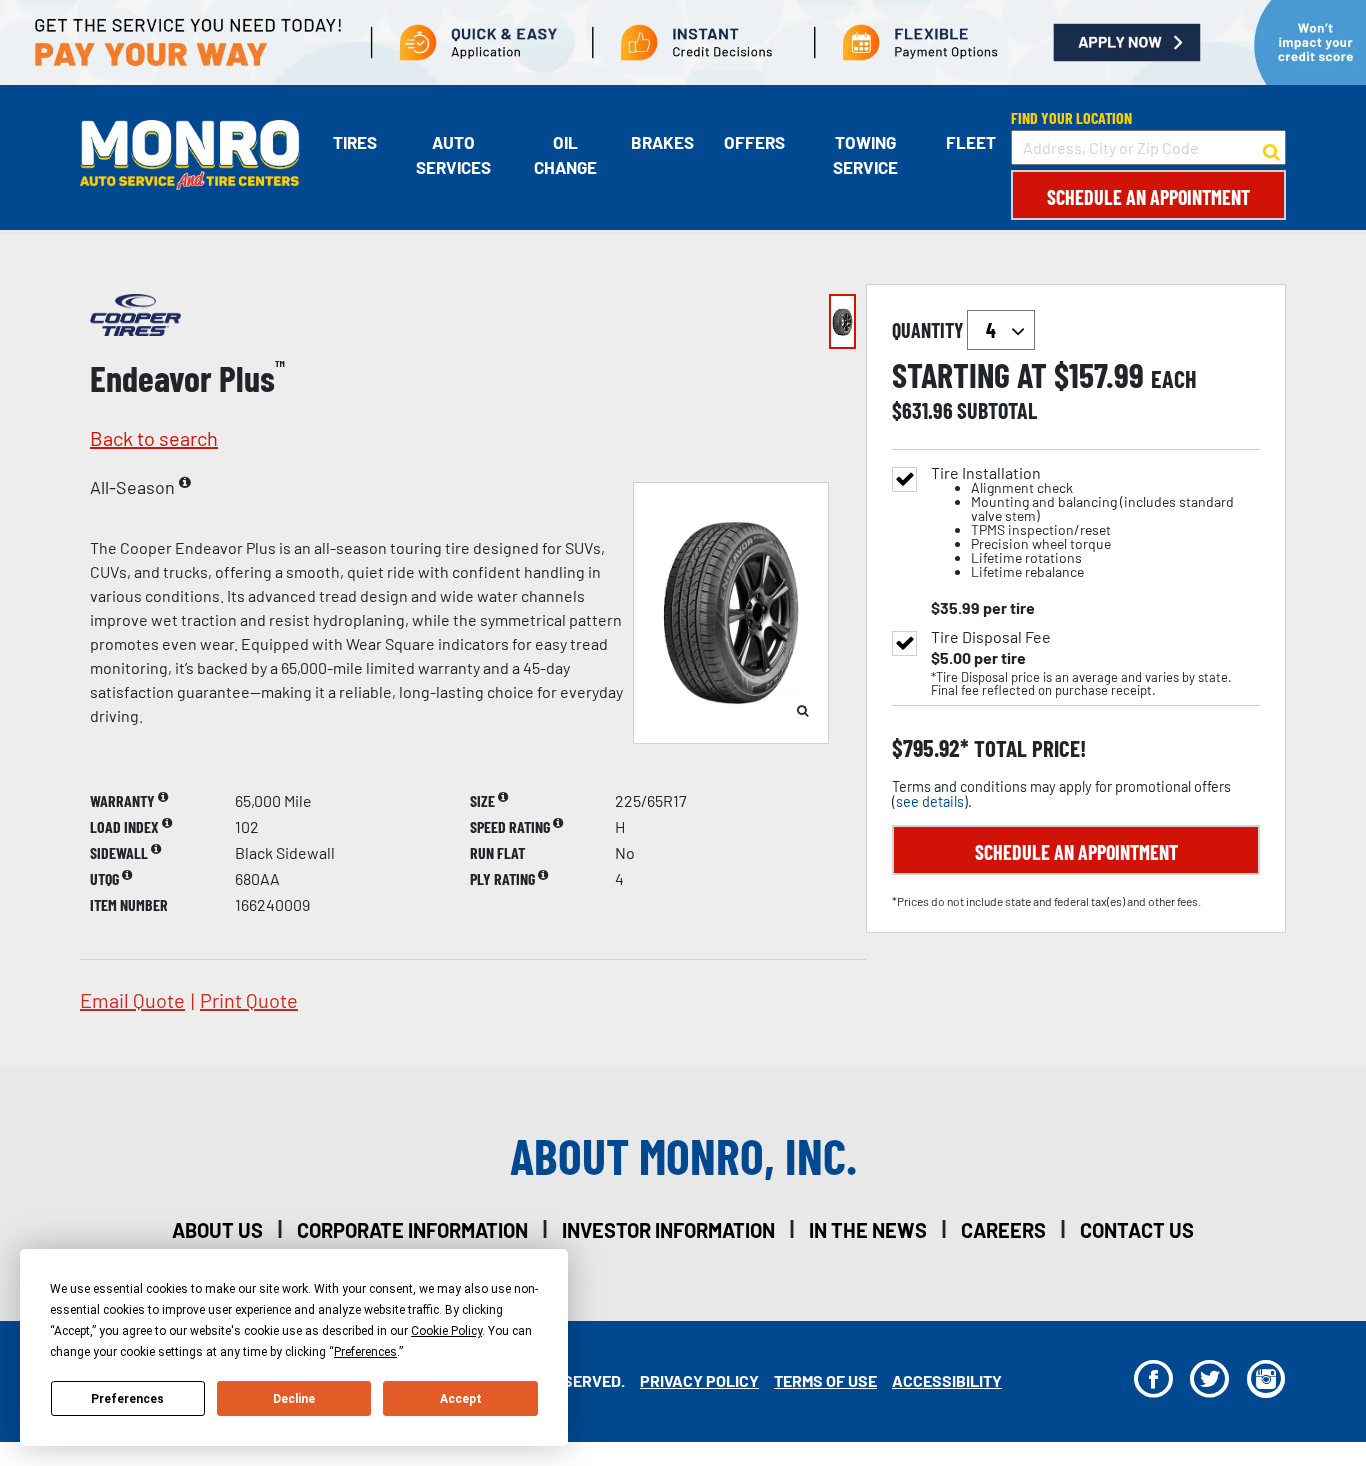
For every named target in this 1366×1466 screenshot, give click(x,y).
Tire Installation (1082, 522)
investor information (668, 1230)
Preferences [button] (365, 1352)
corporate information (412, 1230)
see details (930, 801)
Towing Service (865, 155)
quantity (929, 330)
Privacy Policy (699, 1380)
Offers (754, 142)
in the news (868, 1230)
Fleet (971, 142)
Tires (355, 142)
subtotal (997, 410)
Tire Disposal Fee (991, 637)
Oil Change (565, 155)
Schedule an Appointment (1148, 197)
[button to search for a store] (1271, 148)
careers (1003, 1230)
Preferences (127, 1399)
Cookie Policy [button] (446, 1331)
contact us (1137, 1230)
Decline (294, 1399)
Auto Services (453, 155)
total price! (1027, 748)
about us (217, 1230)
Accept (461, 1399)
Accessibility (947, 1380)
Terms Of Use (825, 1380)
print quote (249, 1000)
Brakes (662, 142)
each (1174, 379)
